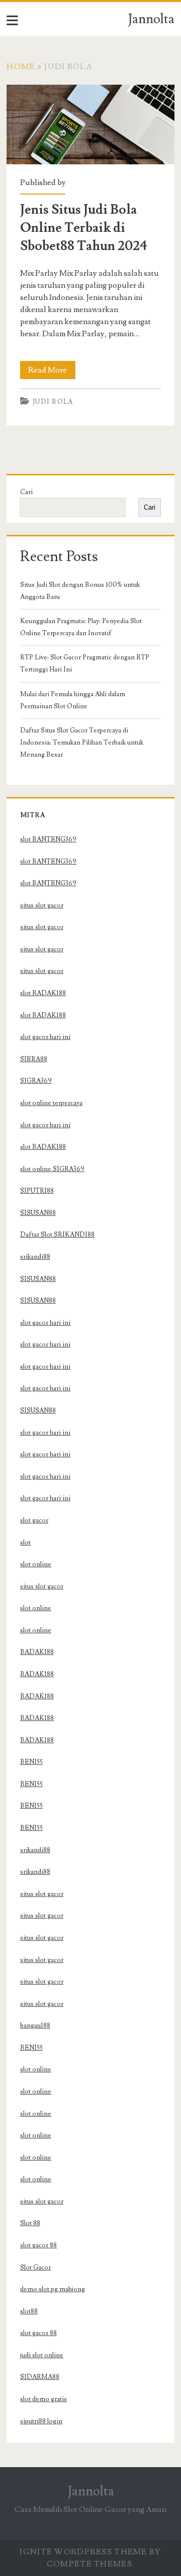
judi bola (53, 402)
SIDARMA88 (40, 2377)
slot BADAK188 (43, 993)
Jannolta (151, 19)
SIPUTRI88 (37, 1191)
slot (25, 1543)
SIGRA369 (36, 1081)
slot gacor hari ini (45, 1037)
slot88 (29, 2311)
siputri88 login (41, 2421)
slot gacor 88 (38, 2245)
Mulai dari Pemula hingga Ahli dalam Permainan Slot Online (73, 700)
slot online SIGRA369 (52, 1169)
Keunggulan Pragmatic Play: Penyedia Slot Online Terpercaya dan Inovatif (81, 627)
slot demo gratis (43, 2399)
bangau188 (35, 2026)
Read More (52, 372)
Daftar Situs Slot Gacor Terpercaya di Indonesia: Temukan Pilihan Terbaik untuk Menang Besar (82, 743)
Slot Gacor (35, 2267)
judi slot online (42, 2355)
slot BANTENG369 (48, 839)
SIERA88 (34, 1059)
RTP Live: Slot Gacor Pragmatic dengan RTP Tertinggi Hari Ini (85, 663)
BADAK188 (37, 1652)
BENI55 (31, 1762)
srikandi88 (35, 1257)
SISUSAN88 (38, 1213)
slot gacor (34, 1520)
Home (21, 67)
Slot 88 (30, 2223)
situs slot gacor (42, 905)
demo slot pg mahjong (53, 2289)
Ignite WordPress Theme (83, 2552)
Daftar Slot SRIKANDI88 (57, 1235)
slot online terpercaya (51, 1103)
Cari (26, 492)
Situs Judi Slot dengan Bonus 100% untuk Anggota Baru (80, 591)
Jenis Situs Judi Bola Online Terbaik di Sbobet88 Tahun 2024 (90, 125)
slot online (36, 1564)
